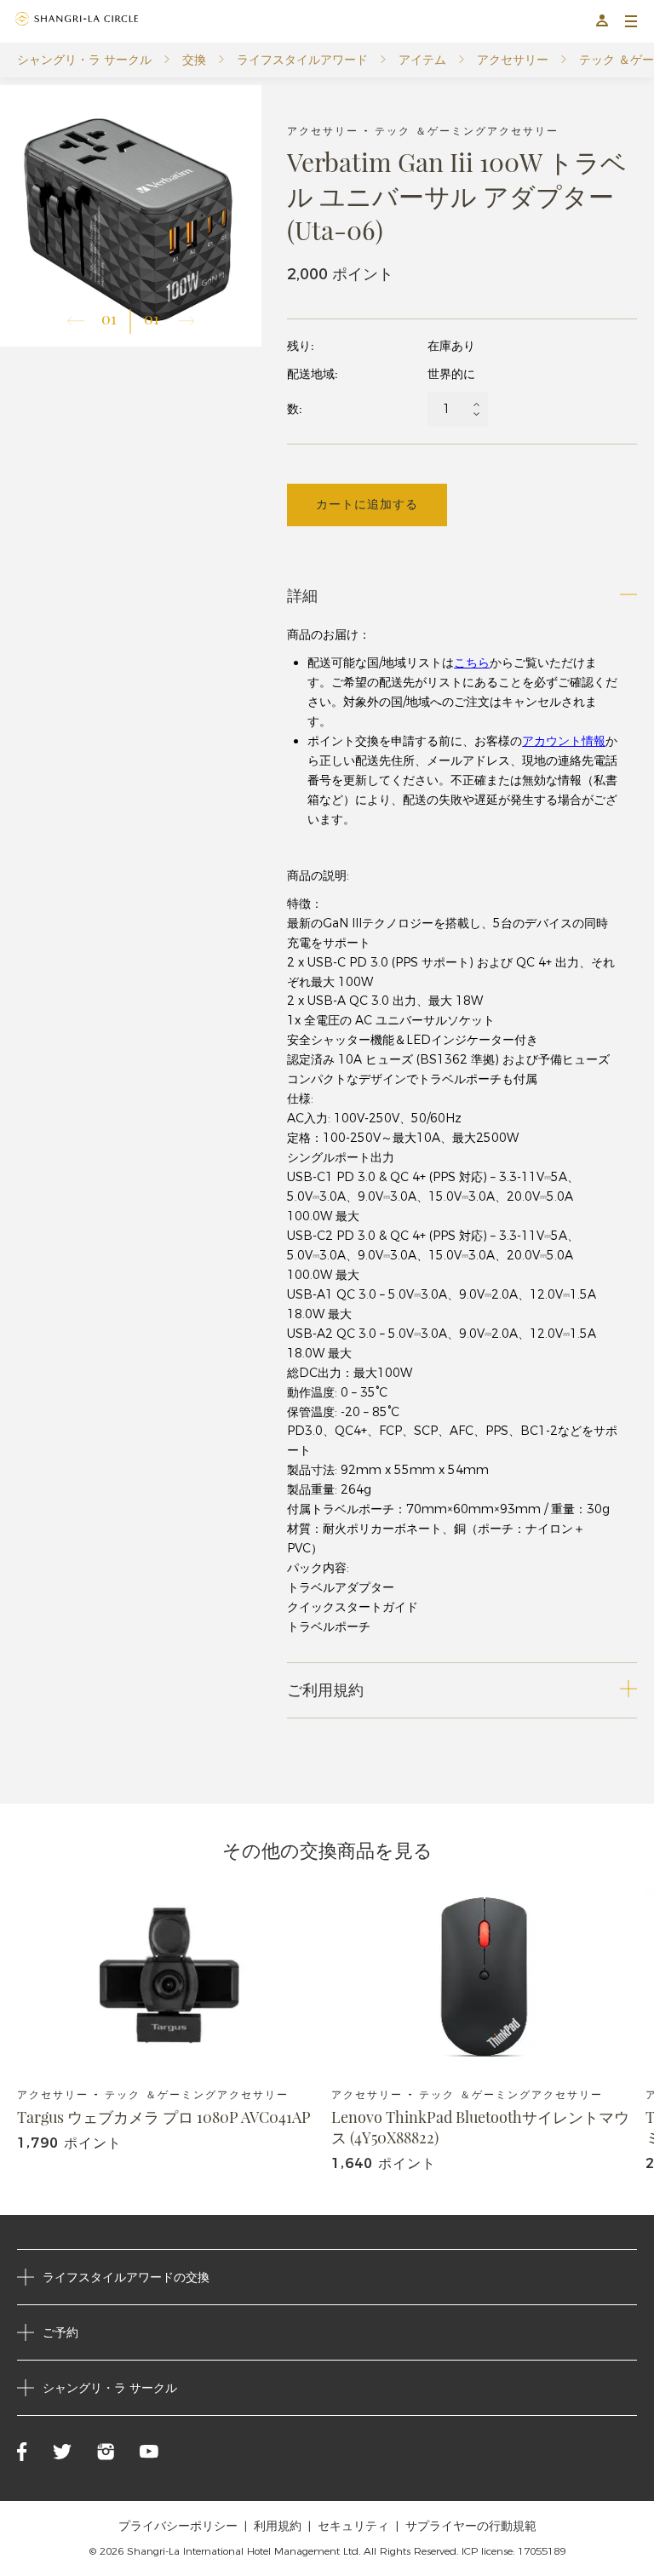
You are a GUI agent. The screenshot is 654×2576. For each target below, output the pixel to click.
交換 (194, 60)
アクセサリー (513, 60)
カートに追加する (367, 504)
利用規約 (278, 2526)
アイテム (422, 60)
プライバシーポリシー (178, 2526)
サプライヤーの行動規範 (471, 2526)
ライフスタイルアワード (302, 60)
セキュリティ (353, 2526)
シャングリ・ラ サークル (84, 60)
